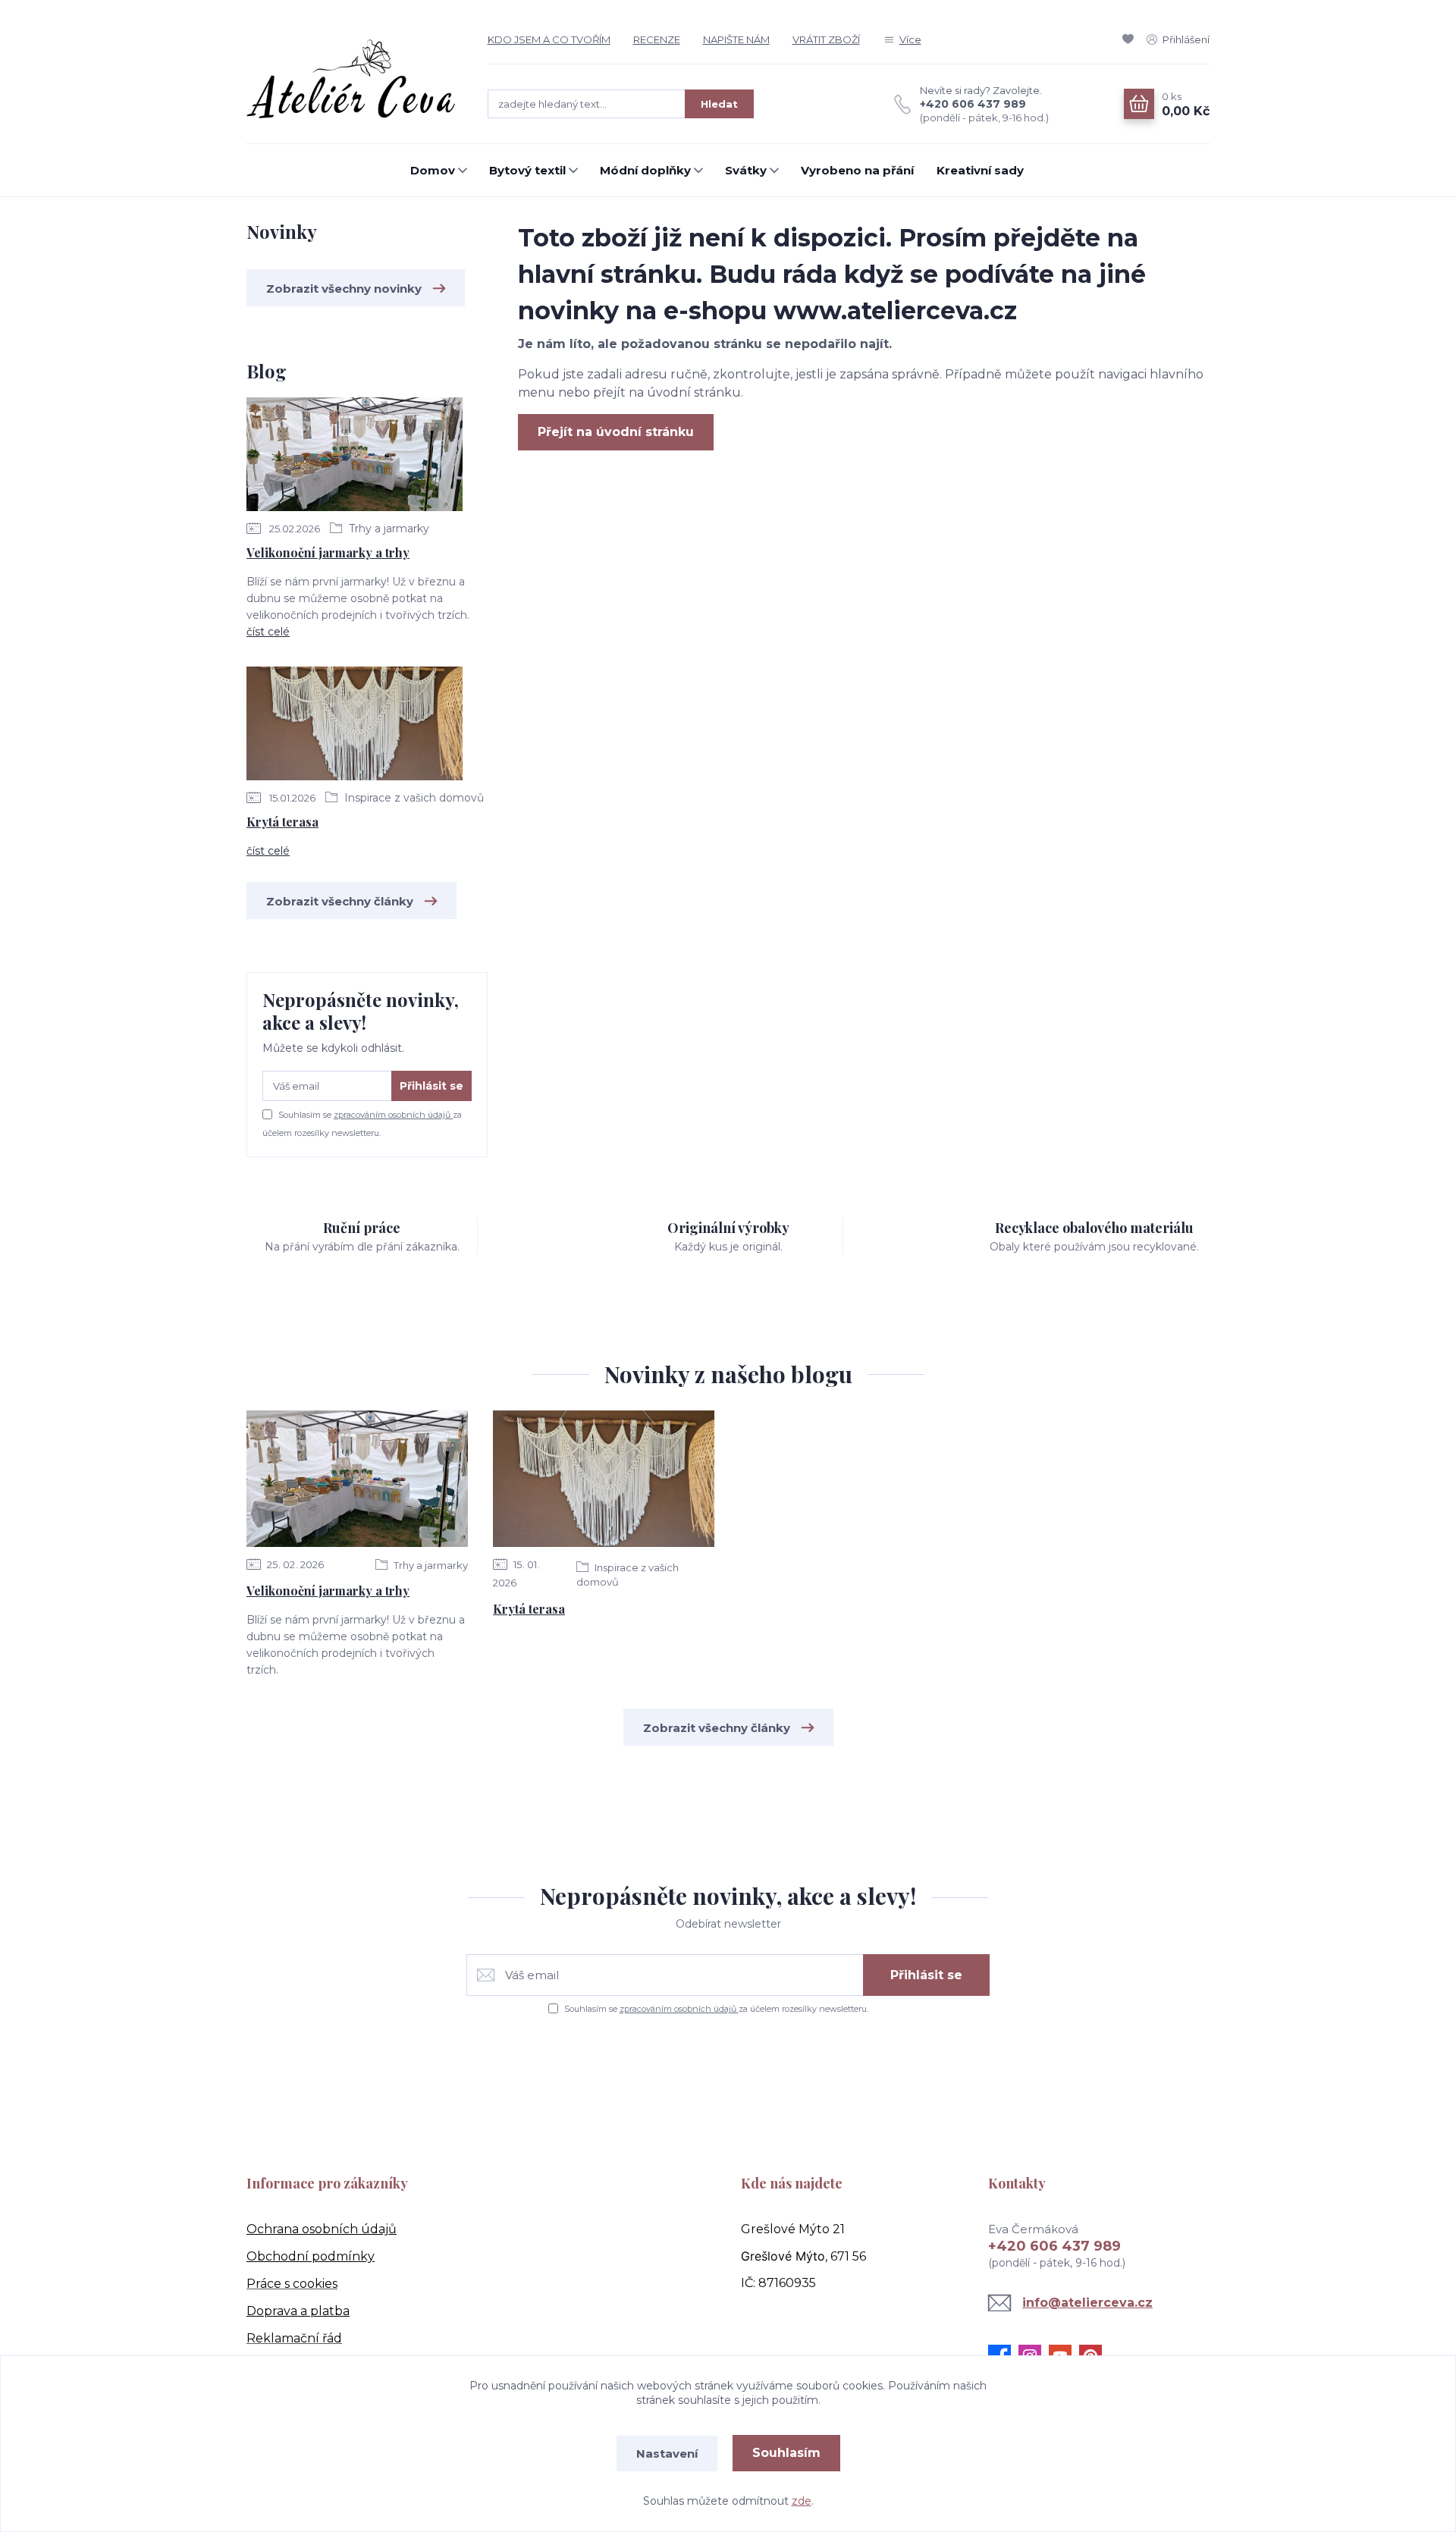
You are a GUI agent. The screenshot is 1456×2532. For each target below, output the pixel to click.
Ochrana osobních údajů (322, 2229)
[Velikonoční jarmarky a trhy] (355, 457)
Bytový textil (527, 170)
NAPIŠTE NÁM (736, 39)
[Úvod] (352, 80)
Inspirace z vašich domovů (413, 798)
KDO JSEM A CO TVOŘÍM (549, 39)
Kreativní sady (980, 170)
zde (802, 2501)
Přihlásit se (431, 1086)
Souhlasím (786, 2453)
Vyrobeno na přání (857, 170)
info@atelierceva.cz (1087, 2303)
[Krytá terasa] (355, 726)
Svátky (746, 170)
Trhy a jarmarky (388, 529)
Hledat (719, 104)
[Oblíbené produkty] (1131, 39)
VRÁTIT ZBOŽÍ (826, 39)
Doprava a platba (298, 2311)
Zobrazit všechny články (340, 901)
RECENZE (657, 39)
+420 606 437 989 (973, 104)
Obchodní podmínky (311, 2256)
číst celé (268, 632)
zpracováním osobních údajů (393, 1115)
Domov (433, 170)
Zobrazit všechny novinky (344, 289)
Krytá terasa (282, 822)
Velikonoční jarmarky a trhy (328, 552)
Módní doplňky (645, 170)
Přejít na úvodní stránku (616, 432)
